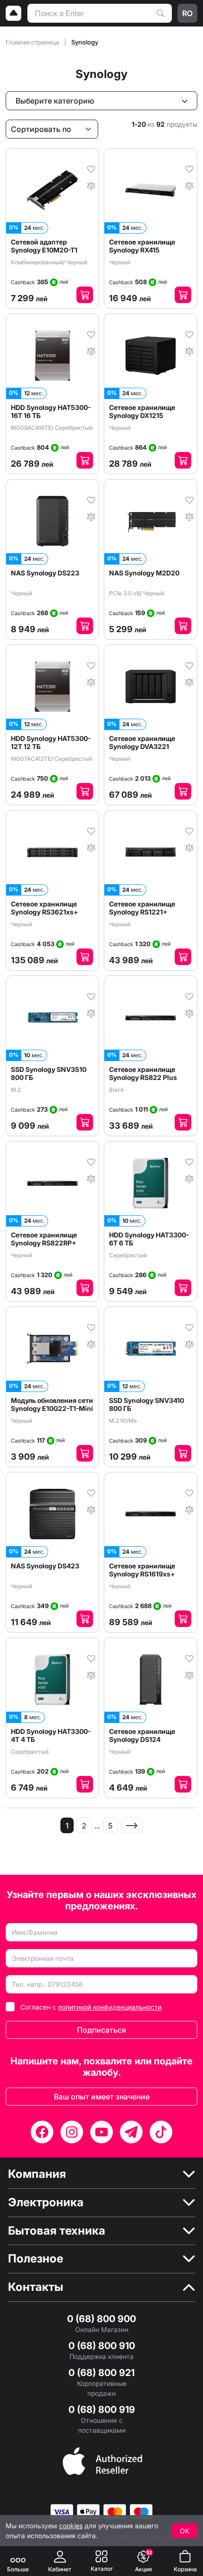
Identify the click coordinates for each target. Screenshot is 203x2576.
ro (187, 13)
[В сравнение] (91, 185)
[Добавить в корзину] (85, 295)
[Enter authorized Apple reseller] (102, 2460)
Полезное (36, 2259)
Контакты (36, 2287)
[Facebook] (42, 2132)
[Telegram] (131, 2132)
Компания (37, 2174)
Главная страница (33, 42)
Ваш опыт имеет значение (102, 2097)
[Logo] (14, 13)
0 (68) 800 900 (101, 2319)
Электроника (46, 2202)
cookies (71, 2526)
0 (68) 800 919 (102, 2410)
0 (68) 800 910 (102, 2346)
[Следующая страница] (132, 1825)
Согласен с (91, 2007)
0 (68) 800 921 (101, 2373)
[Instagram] (72, 2132)
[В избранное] (91, 168)
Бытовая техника (57, 2231)
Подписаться (101, 2030)
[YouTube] (101, 2132)
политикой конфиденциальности (110, 2007)
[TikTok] (161, 2132)
